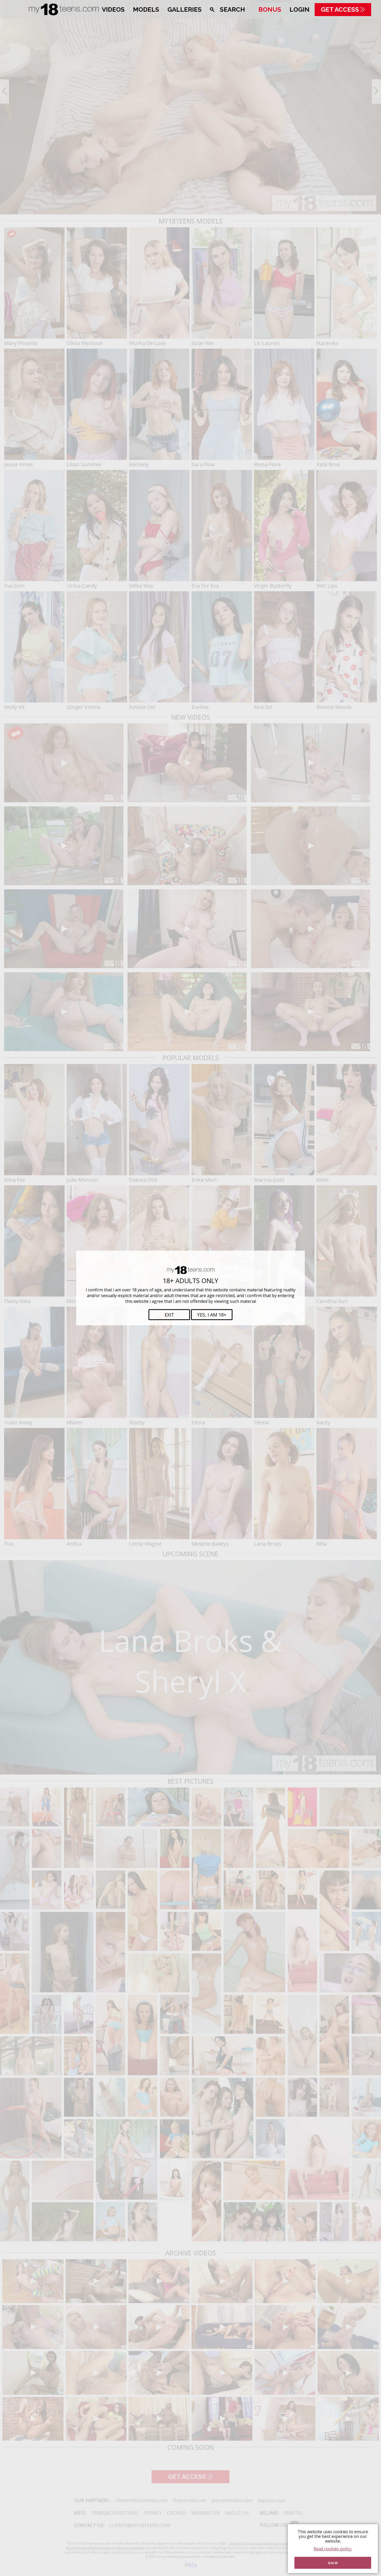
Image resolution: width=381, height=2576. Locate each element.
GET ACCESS (340, 9)
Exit (169, 1315)
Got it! (333, 2563)
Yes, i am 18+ (212, 1315)
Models (146, 9)
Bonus (270, 9)
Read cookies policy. (333, 2549)
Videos (113, 9)
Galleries (185, 9)
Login (299, 9)
